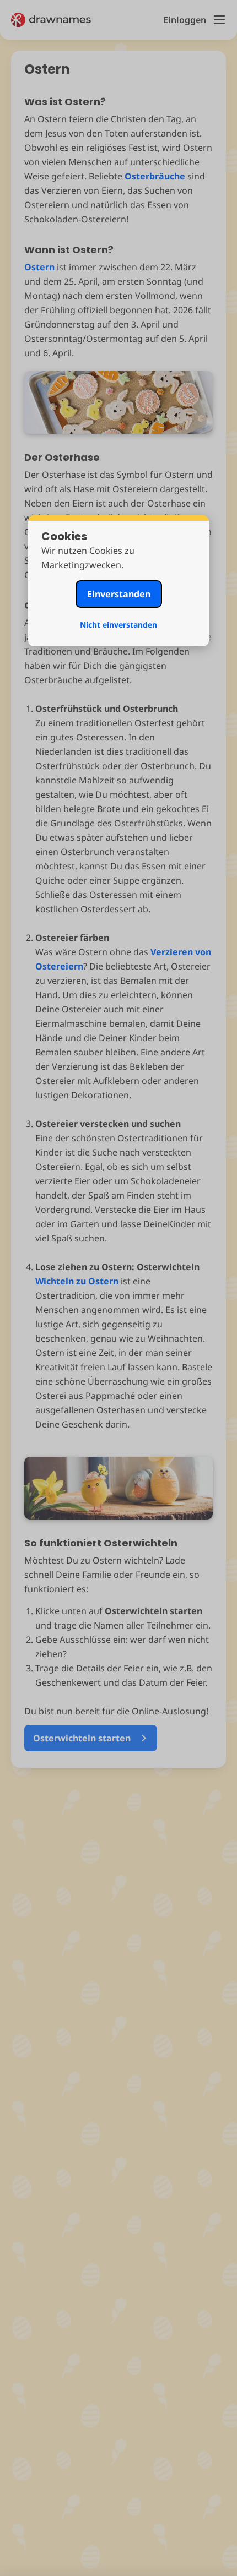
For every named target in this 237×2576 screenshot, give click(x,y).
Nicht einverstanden (118, 625)
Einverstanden (119, 594)
